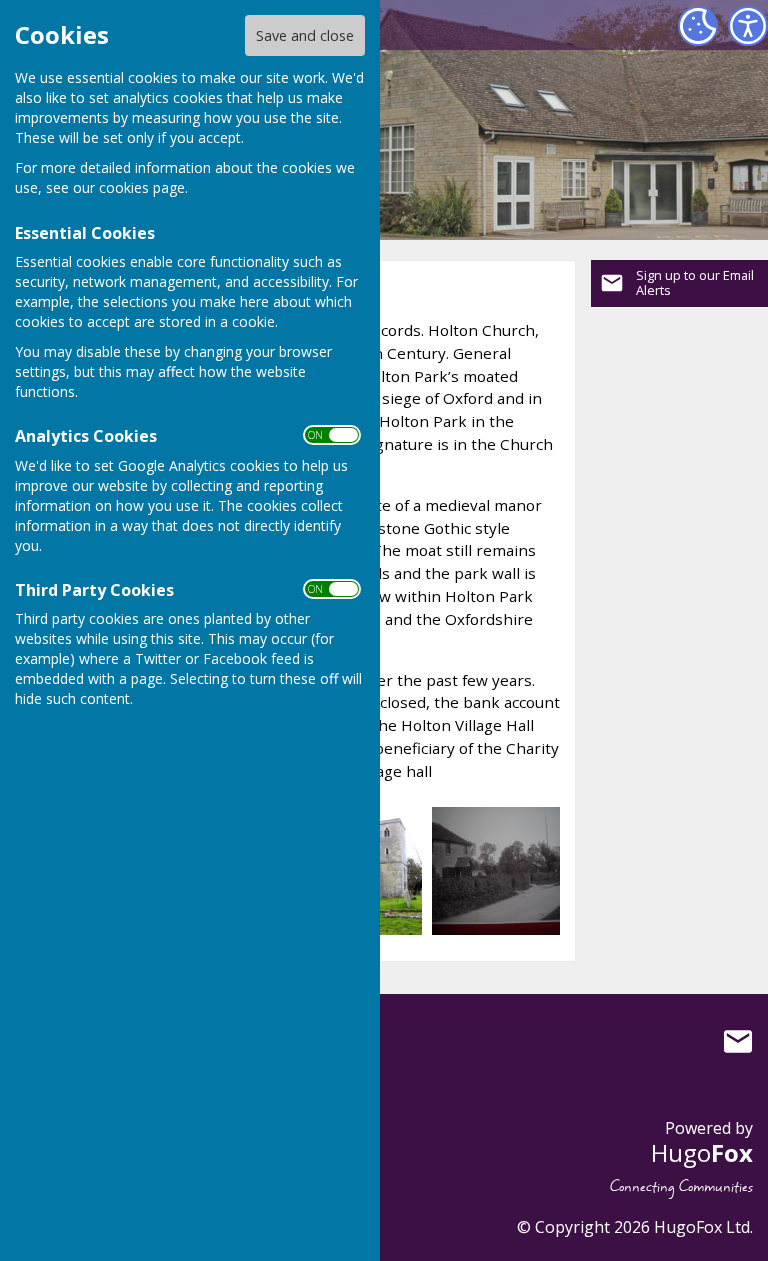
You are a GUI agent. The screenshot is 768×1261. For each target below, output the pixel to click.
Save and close (305, 35)
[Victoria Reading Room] (496, 869)
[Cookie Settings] (698, 26)
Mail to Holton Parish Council (738, 1041)
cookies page (142, 187)
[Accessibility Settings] (748, 26)
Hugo (702, 1152)
